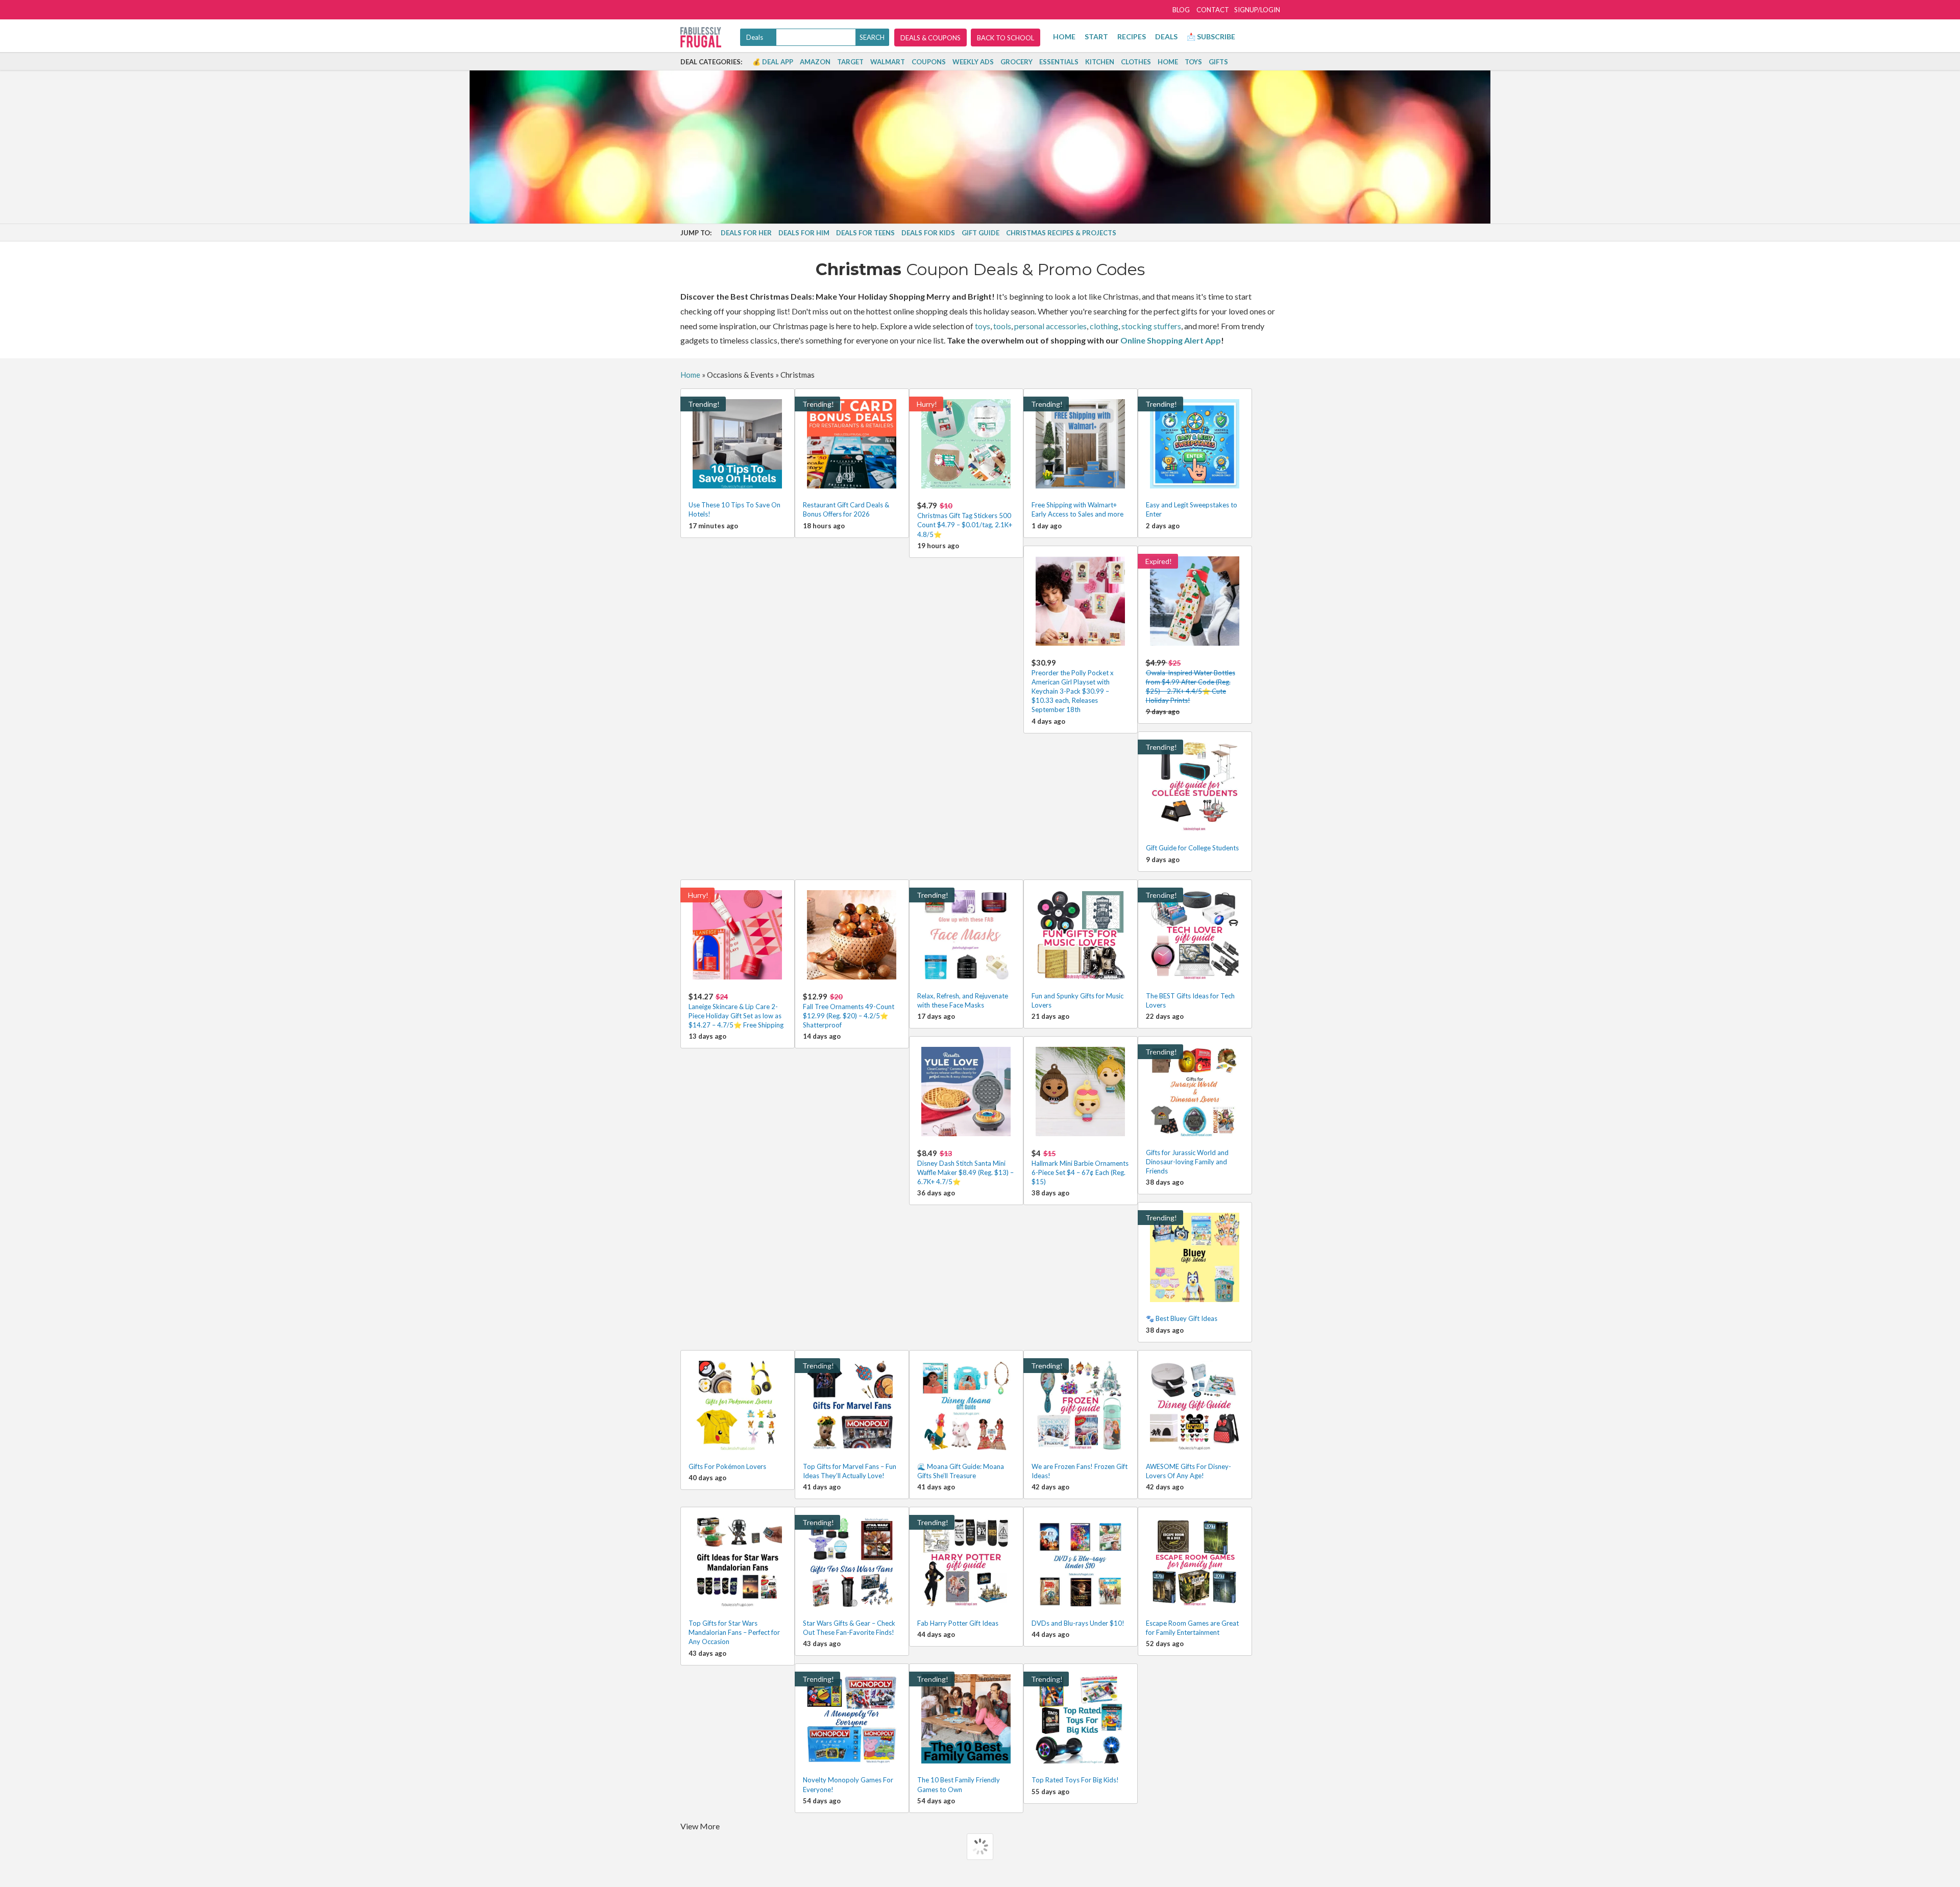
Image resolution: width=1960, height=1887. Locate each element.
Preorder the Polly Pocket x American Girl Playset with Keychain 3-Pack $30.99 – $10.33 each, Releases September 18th (1073, 686)
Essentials (1059, 62)
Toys (1193, 62)
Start (1096, 36)
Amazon (815, 62)
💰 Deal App (773, 62)
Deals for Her (746, 233)
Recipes (1132, 36)
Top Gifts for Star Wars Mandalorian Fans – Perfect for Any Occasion (734, 1632)
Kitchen (1100, 62)
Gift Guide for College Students (1192, 848)
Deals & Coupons (930, 38)
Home (1064, 36)
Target (850, 62)
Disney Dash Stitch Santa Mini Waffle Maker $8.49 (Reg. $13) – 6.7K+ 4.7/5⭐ (965, 1167)
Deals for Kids (928, 233)
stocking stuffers (1151, 326)
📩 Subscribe (1211, 36)
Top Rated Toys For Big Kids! (1075, 1780)
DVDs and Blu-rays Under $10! (1078, 1623)
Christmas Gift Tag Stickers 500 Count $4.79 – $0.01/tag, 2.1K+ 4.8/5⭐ (965, 519)
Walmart (888, 62)
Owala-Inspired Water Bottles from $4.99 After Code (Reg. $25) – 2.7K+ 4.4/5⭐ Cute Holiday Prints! (1191, 681)
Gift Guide (981, 233)
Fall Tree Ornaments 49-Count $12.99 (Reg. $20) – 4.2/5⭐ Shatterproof (849, 1010)
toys (983, 326)
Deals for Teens (865, 233)
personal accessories (1050, 326)
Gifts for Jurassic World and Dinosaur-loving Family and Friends (1187, 1162)
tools (1002, 326)
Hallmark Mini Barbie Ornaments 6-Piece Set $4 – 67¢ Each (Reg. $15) (1080, 1167)
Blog (1181, 10)
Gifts (1218, 62)
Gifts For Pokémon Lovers (727, 1466)
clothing (1104, 326)
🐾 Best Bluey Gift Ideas (1182, 1318)
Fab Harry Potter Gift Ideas (958, 1623)
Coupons (929, 62)
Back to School (1006, 38)
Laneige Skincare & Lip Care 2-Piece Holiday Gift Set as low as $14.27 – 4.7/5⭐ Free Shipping (736, 1010)
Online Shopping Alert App (1171, 340)
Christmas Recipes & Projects (1061, 233)
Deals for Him (804, 233)
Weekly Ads (973, 62)
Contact (1213, 10)
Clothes (1136, 62)
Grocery (1016, 62)
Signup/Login (1257, 10)
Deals (1166, 36)
